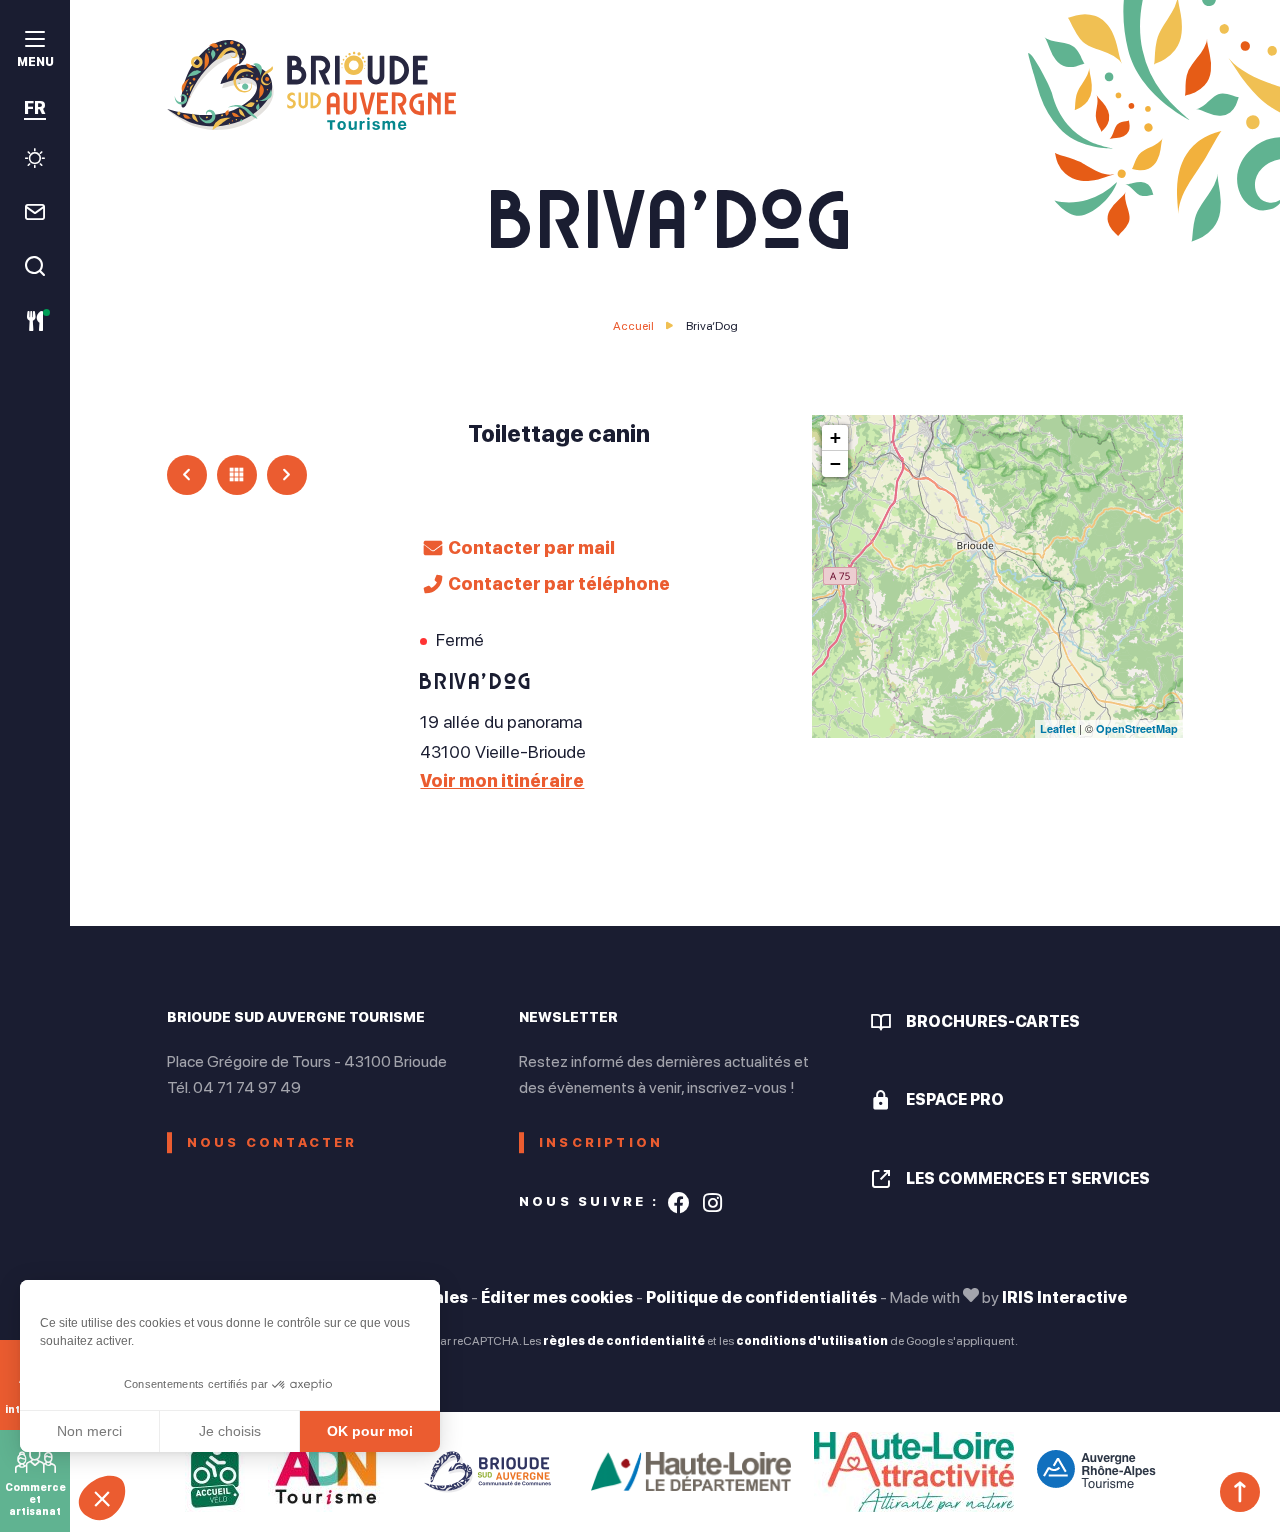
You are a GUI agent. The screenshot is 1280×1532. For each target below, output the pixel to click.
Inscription (601, 1142)
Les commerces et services (1028, 1178)
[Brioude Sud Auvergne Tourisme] (675, 85)
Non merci (89, 1431)
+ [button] (835, 437)
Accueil (633, 326)
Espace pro (955, 1099)
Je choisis (230, 1431)
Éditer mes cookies (557, 1297)
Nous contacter (272, 1142)
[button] (102, 1498)
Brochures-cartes (993, 1021)
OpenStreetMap (1137, 728)
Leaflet (1058, 728)
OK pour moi (370, 1431)
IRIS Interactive (1064, 1297)
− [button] (835, 463)
